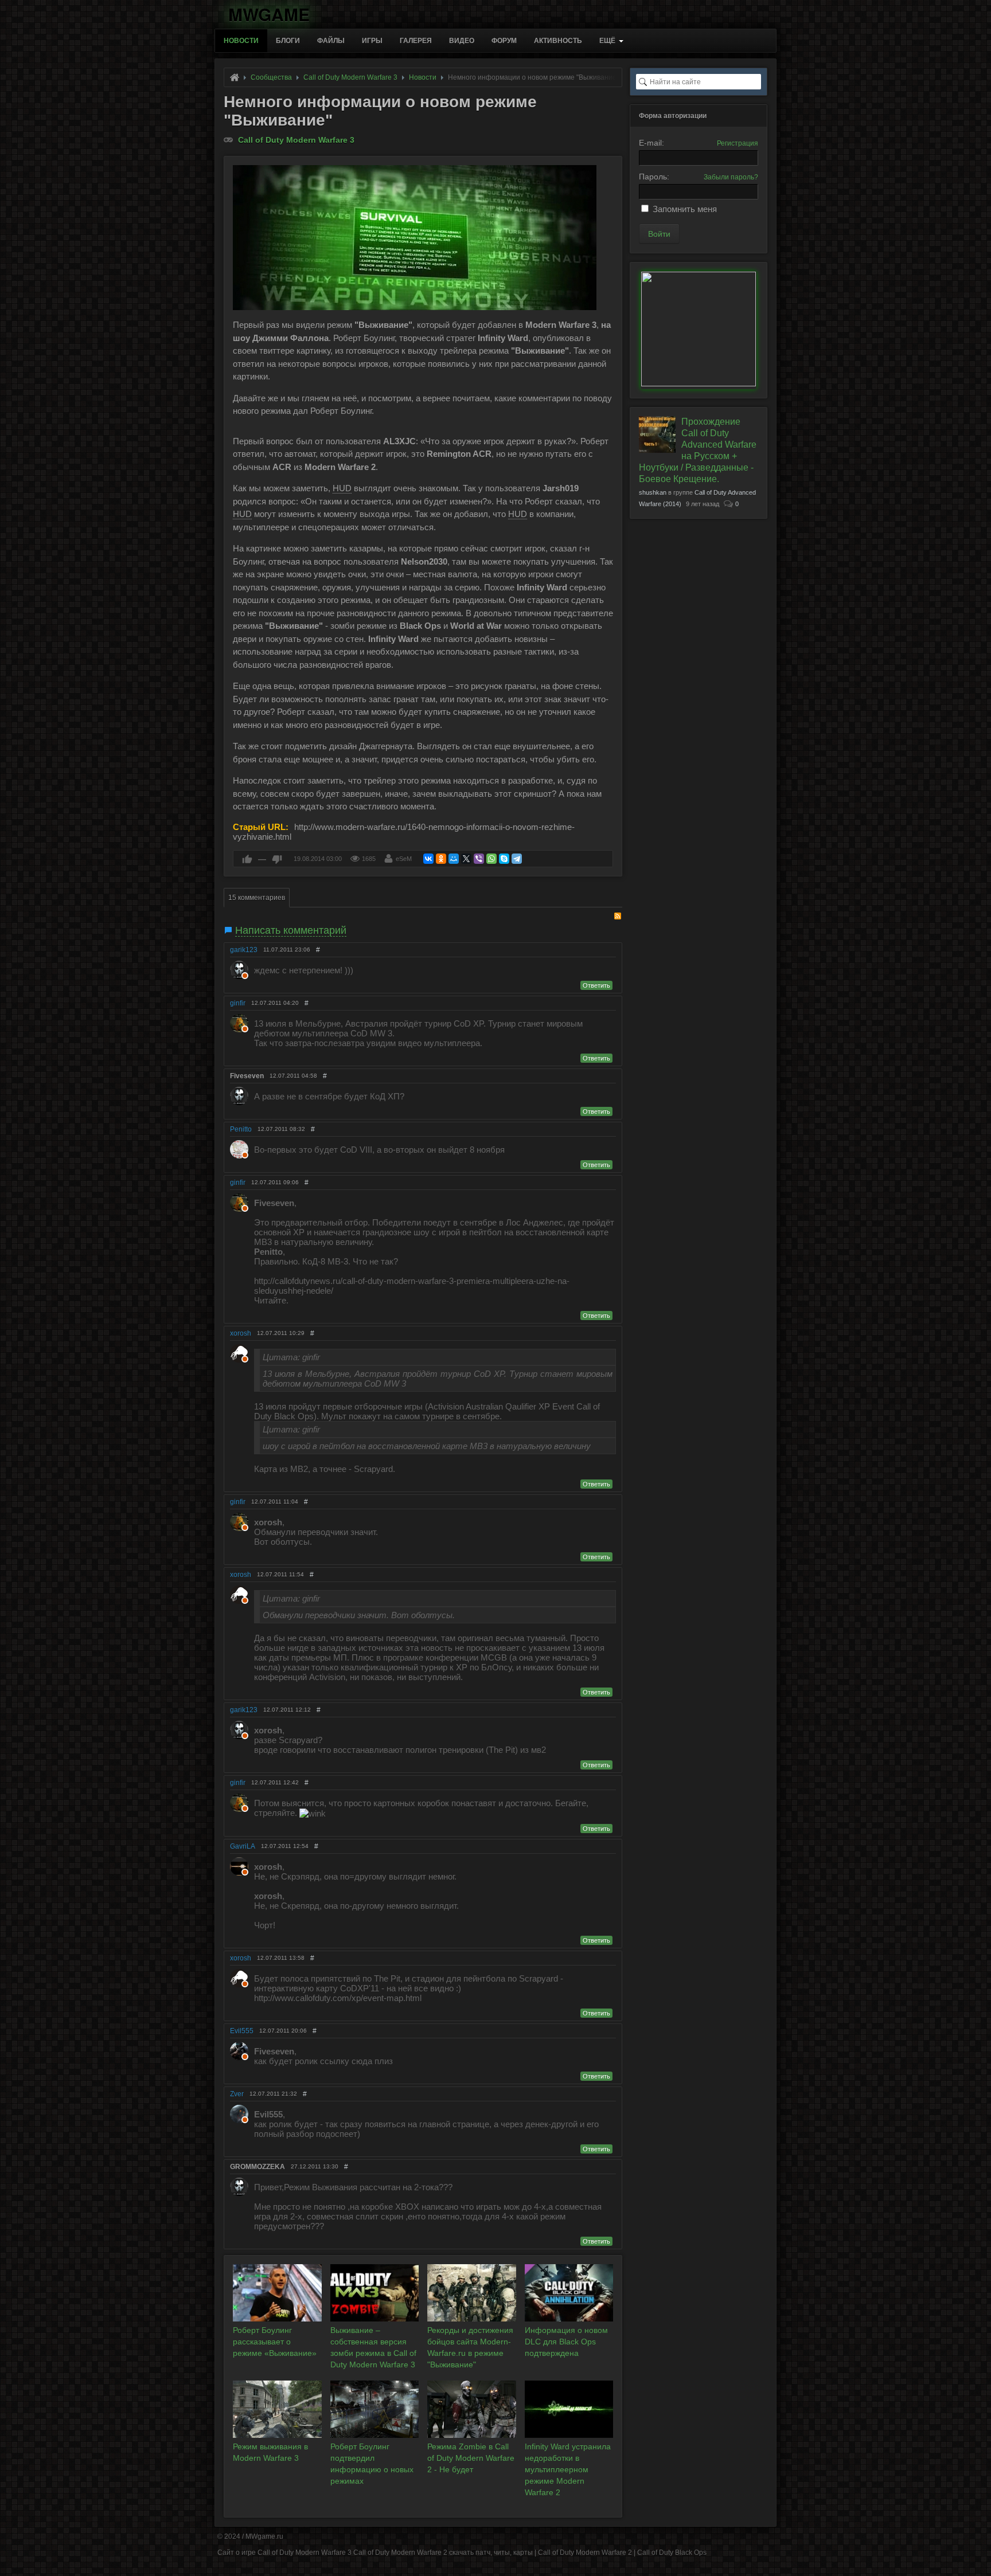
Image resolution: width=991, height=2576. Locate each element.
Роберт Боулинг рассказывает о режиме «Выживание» (275, 2342)
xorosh (241, 1333)
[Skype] (504, 859)
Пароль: (654, 177)
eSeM (404, 859)
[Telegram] (517, 859)
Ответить (596, 985)
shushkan (653, 492)
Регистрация (738, 143)
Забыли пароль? (731, 177)
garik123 (244, 950)
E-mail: (651, 143)
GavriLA (243, 1846)
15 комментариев (257, 898)
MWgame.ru (264, 2536)
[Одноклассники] (441, 859)
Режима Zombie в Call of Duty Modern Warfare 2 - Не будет (471, 2458)
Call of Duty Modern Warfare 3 (296, 140)
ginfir (238, 1003)
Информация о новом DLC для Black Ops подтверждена (566, 2342)
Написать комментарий (291, 930)
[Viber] (479, 859)
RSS (618, 916)
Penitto (241, 1129)
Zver (237, 2094)
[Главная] (235, 77)
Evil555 (242, 2031)
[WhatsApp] (491, 859)
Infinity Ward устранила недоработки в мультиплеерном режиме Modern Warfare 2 (568, 2469)
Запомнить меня (685, 209)
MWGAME (269, 12)
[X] (466, 859)
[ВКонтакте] (428, 859)
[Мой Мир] (454, 859)
